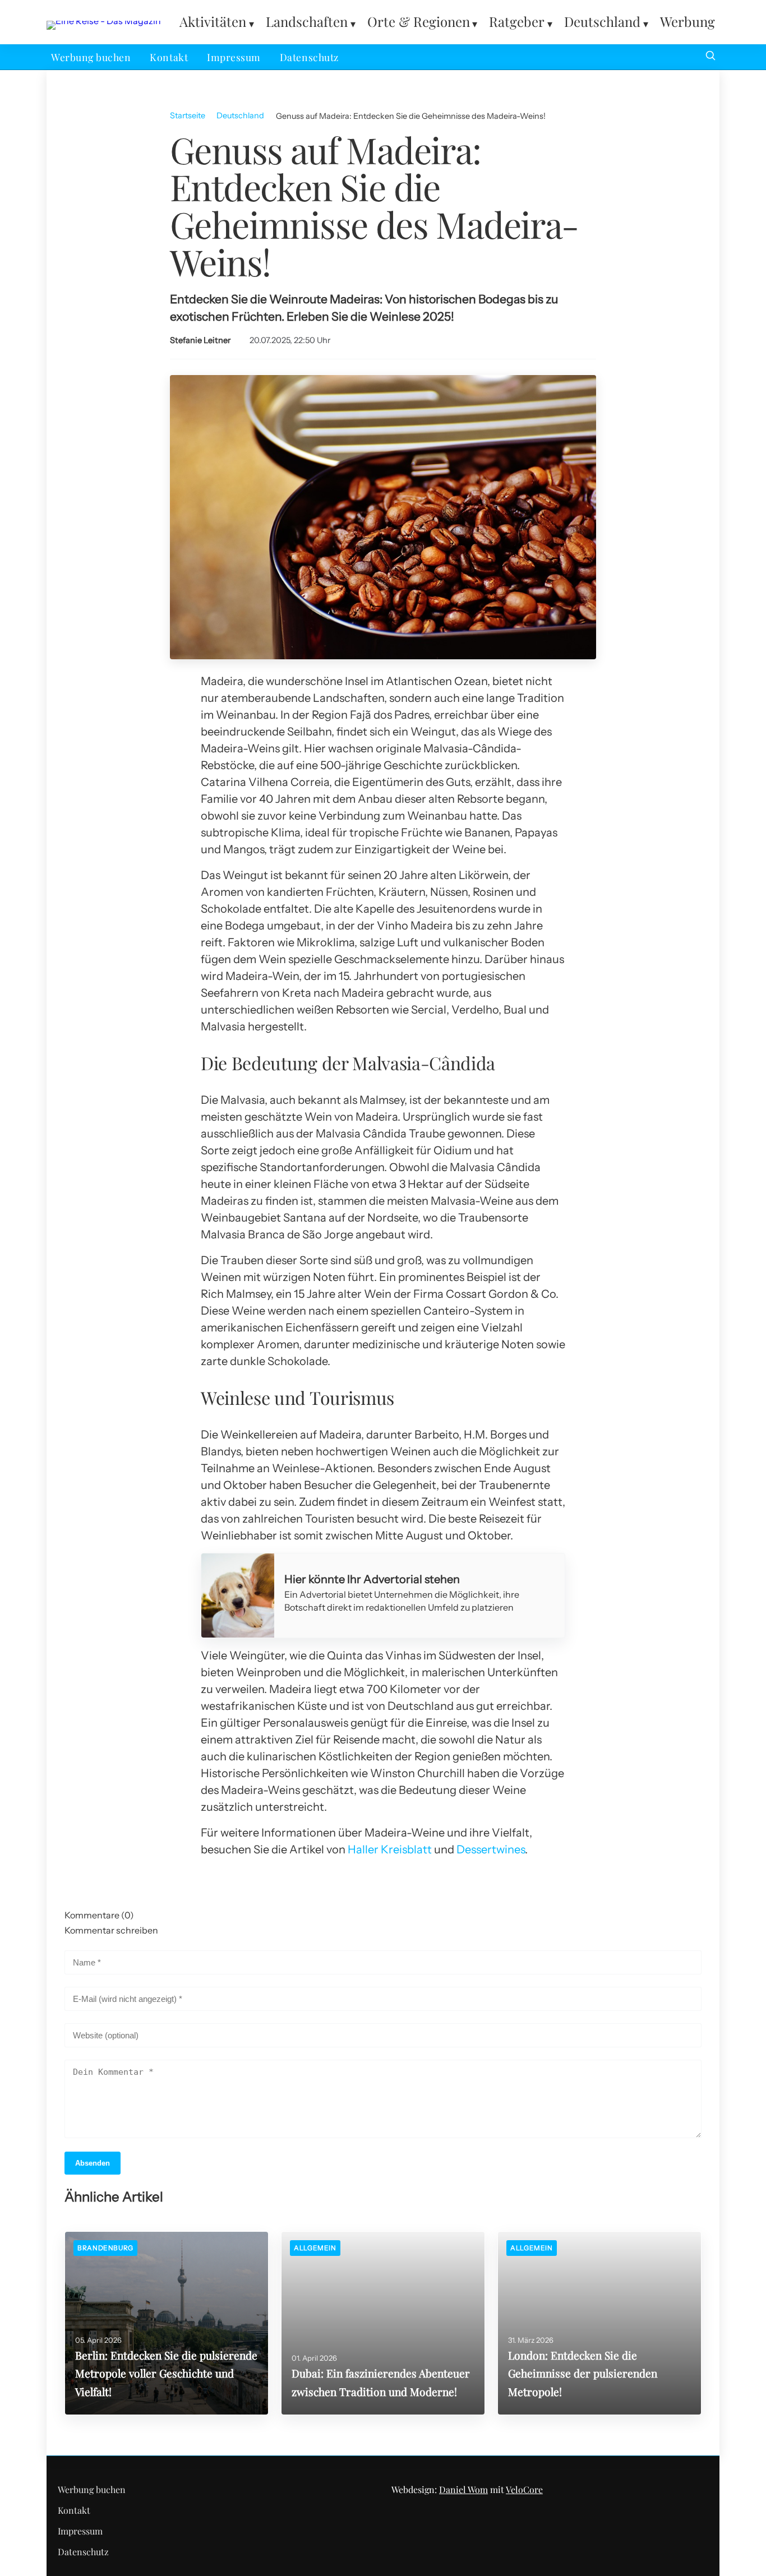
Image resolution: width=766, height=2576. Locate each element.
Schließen (383, 1435)
